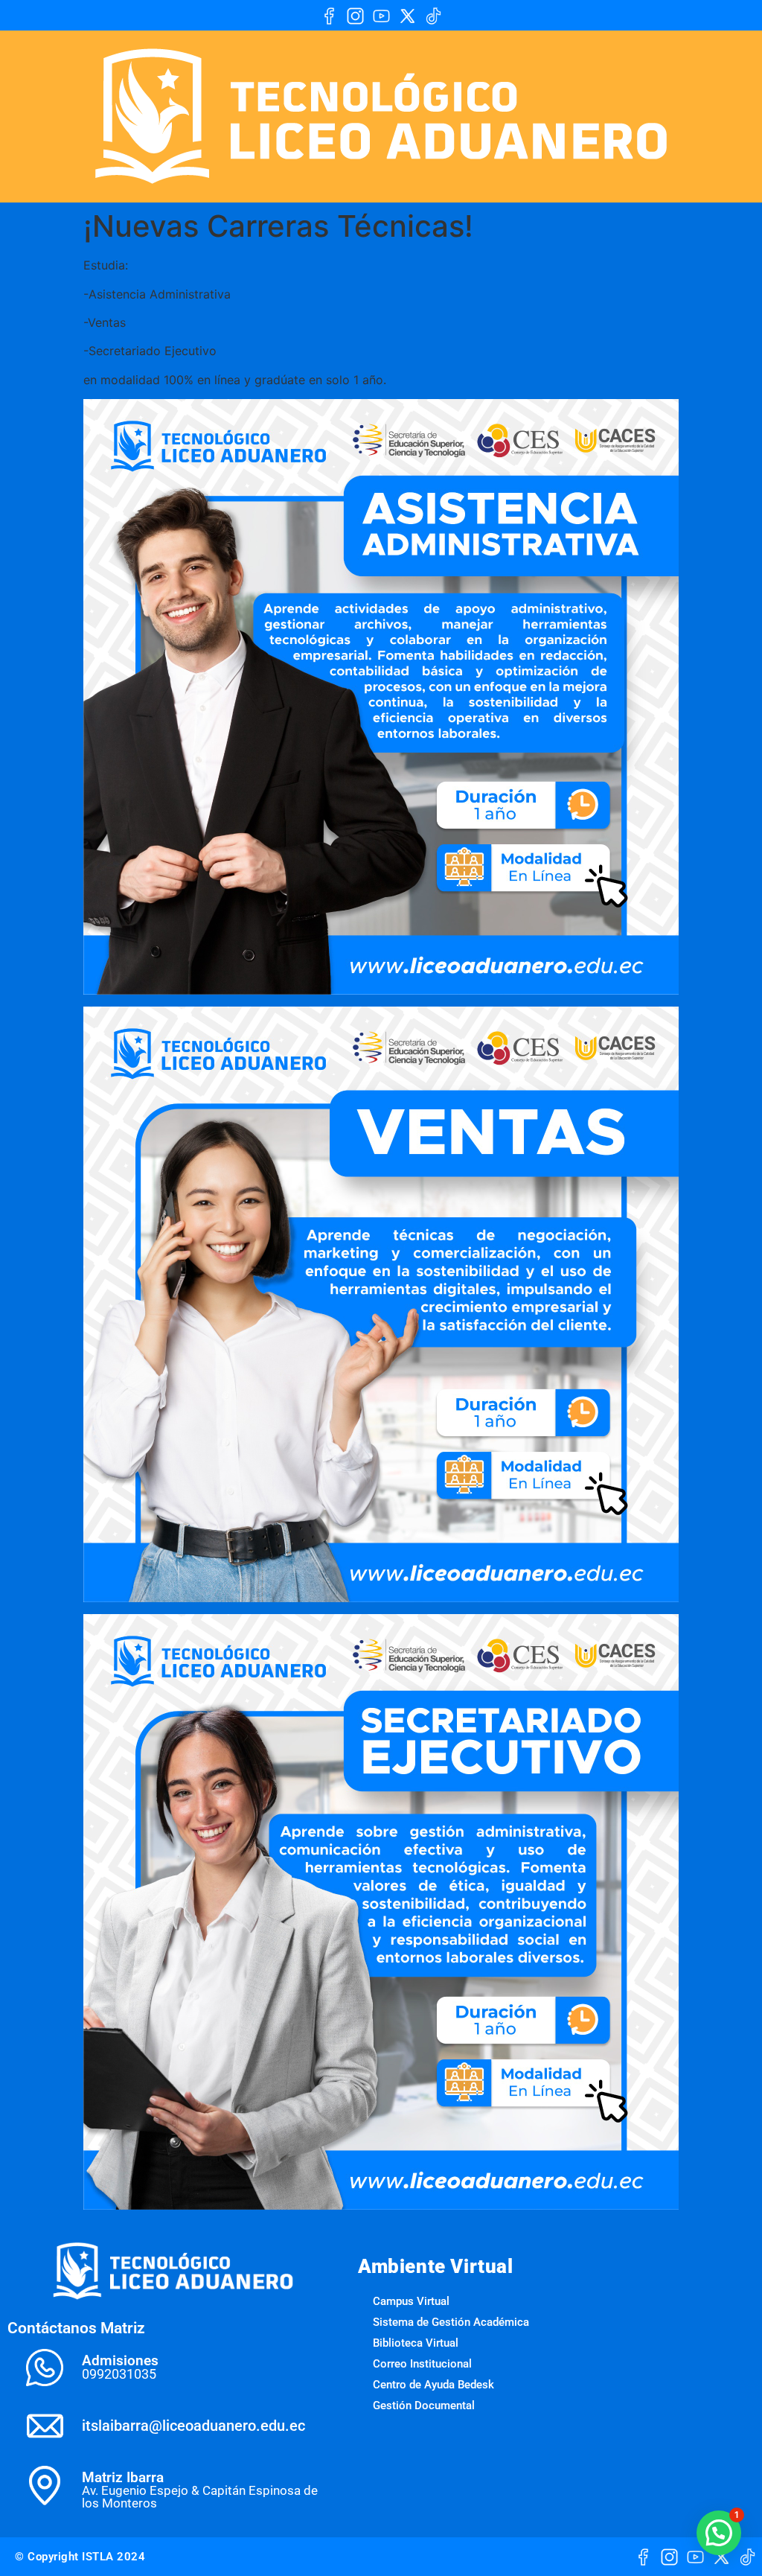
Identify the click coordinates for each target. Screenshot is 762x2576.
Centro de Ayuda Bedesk (433, 2385)
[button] (719, 2533)
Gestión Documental (424, 2406)
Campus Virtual (411, 2301)
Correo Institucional (422, 2364)
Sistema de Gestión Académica (451, 2322)
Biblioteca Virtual (416, 2343)
